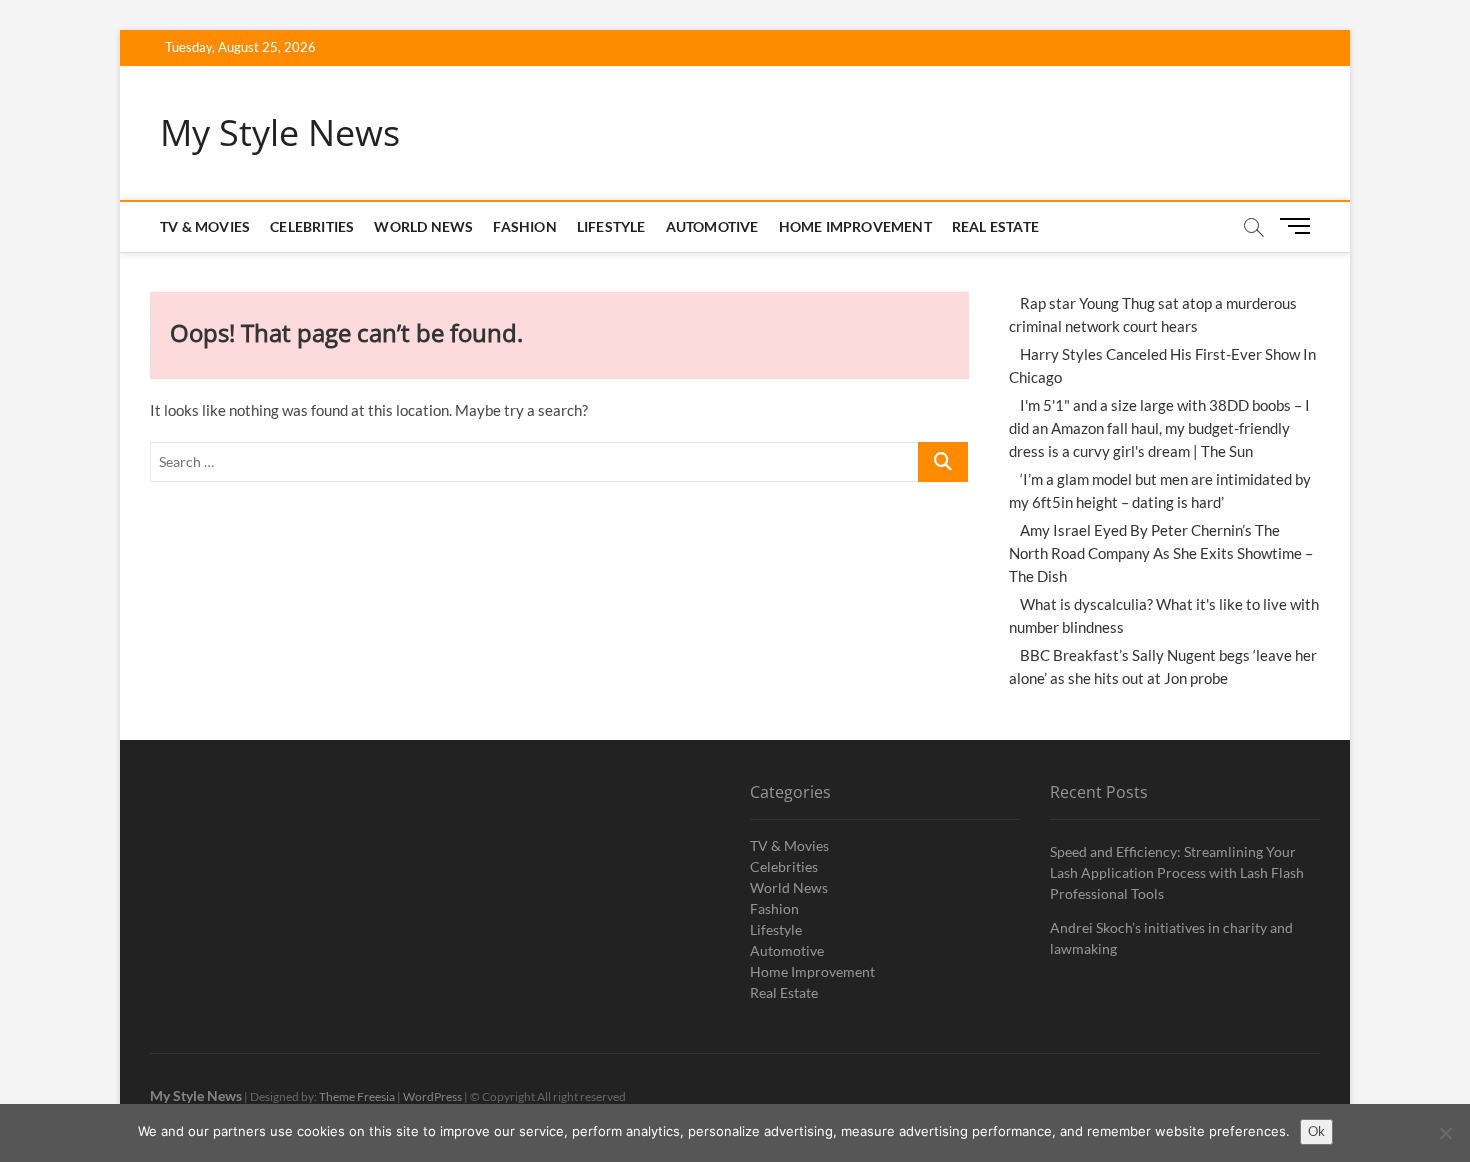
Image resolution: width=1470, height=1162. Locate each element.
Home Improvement (855, 226)
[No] (1445, 1133)
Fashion (524, 226)
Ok (1316, 1131)
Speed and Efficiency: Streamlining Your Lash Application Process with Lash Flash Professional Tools (1177, 872)
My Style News (280, 133)
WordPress (432, 1096)
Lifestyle (611, 226)
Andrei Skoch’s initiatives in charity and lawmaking (1171, 938)
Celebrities (312, 226)
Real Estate (995, 226)
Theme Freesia (357, 1096)
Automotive (712, 226)
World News (423, 226)
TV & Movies (205, 226)
